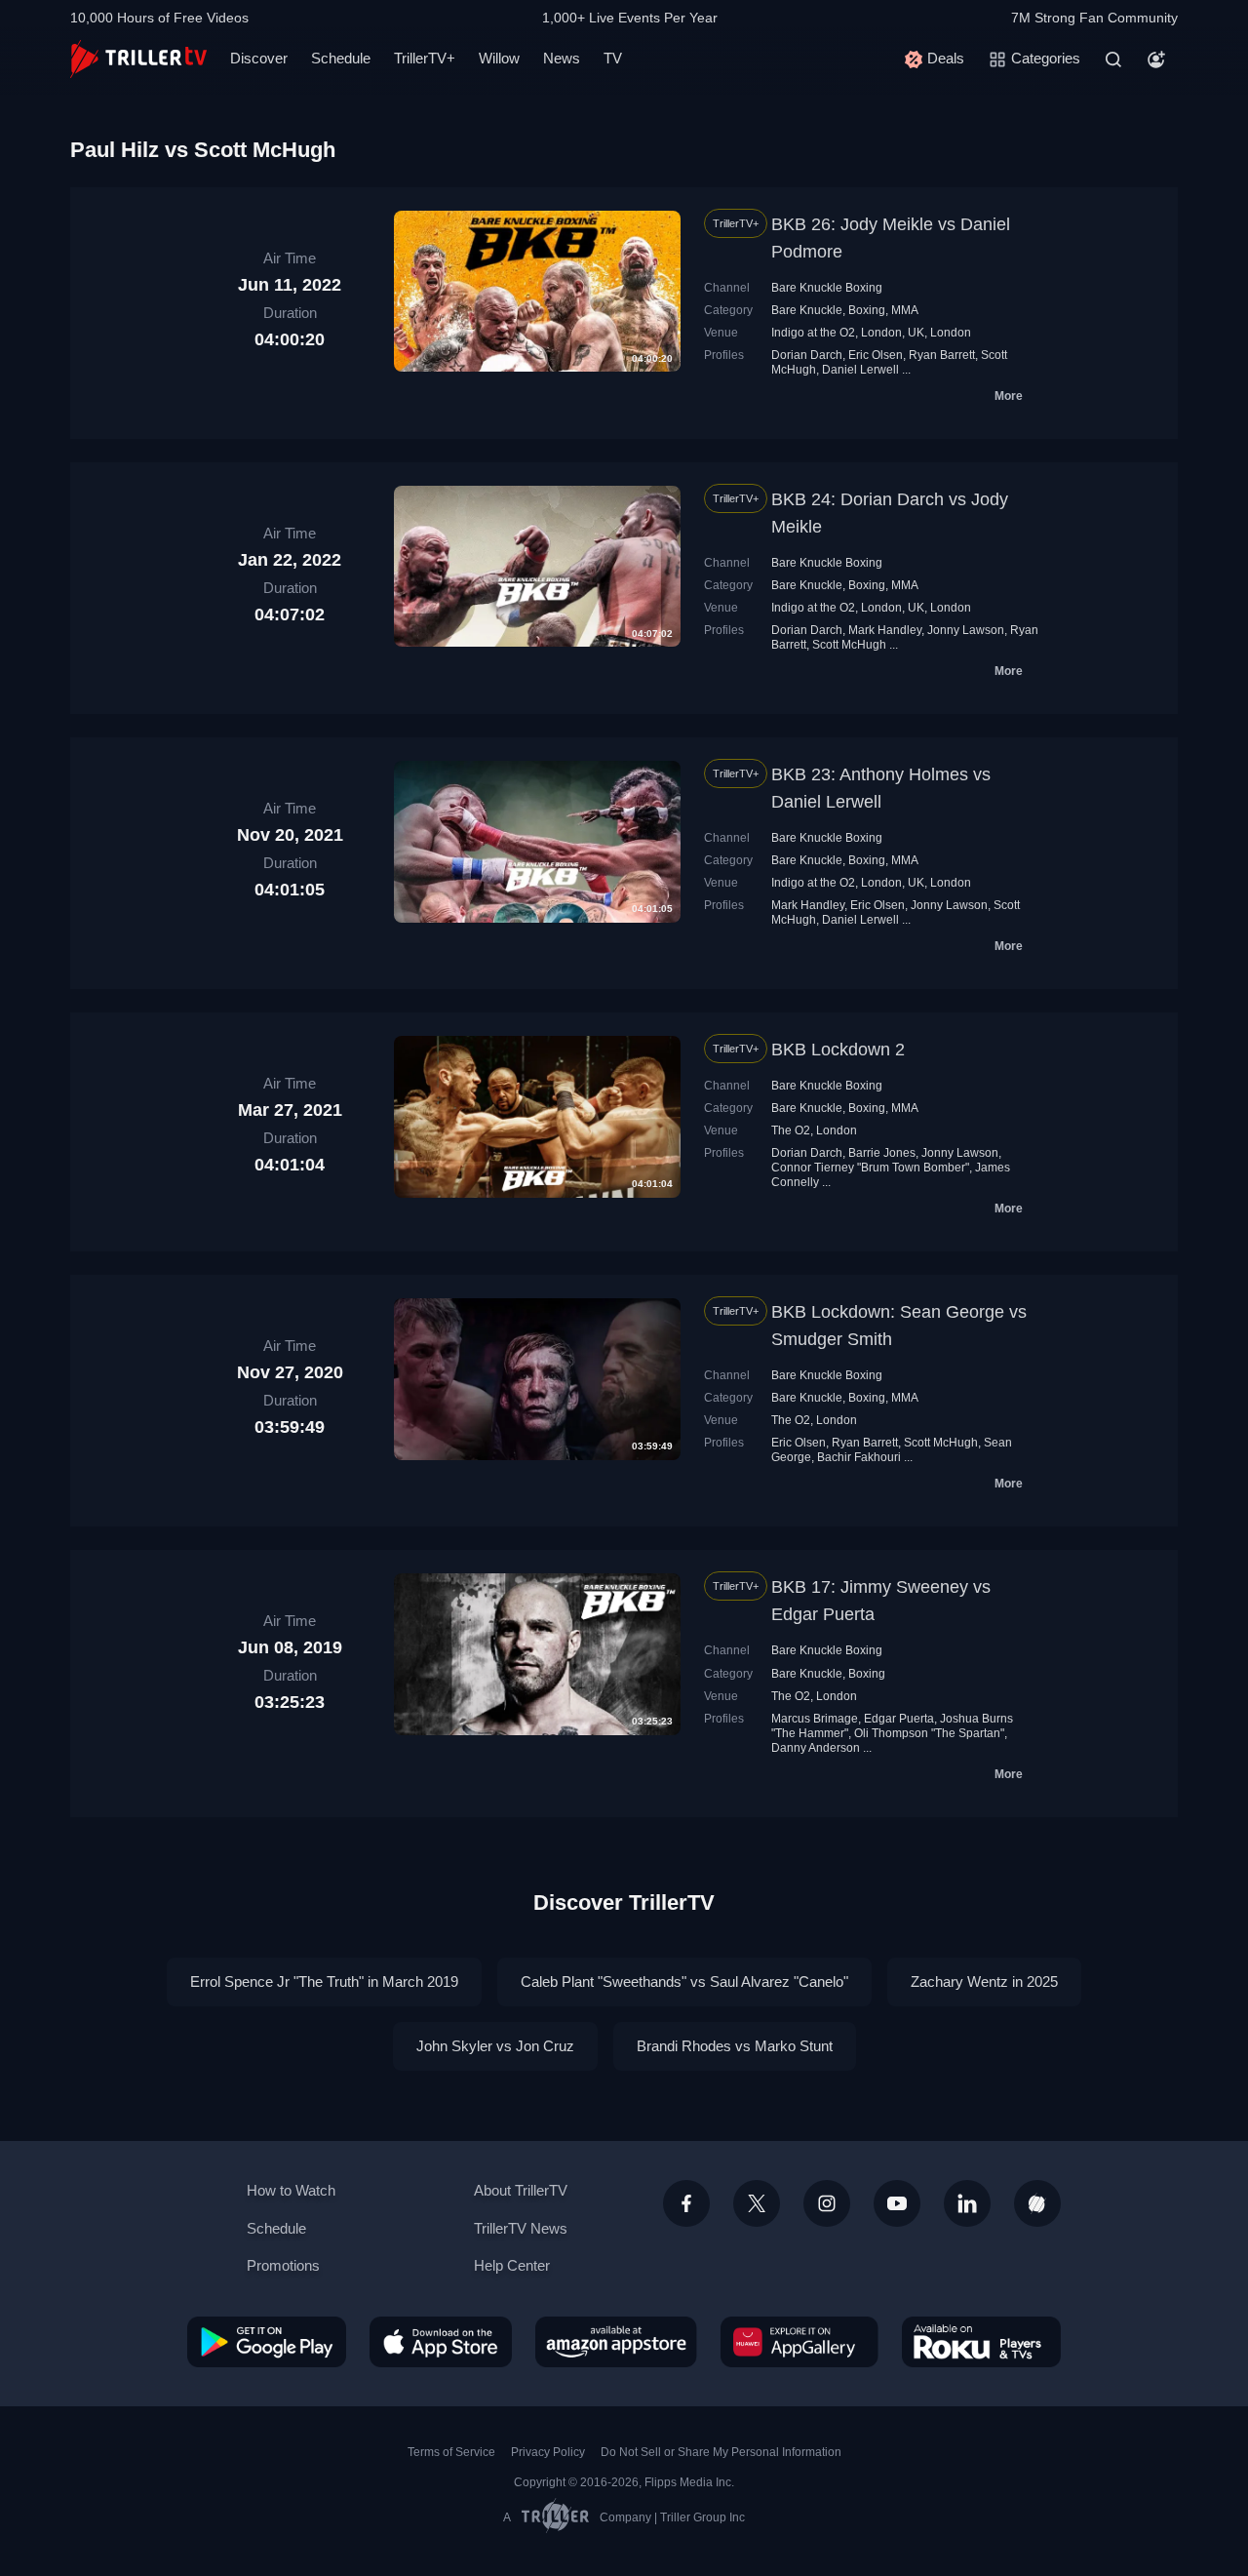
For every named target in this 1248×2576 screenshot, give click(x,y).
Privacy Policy (548, 2452)
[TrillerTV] (138, 59)
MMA (905, 310)
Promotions (283, 2265)
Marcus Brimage (815, 1719)
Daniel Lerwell (860, 370)
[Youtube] (897, 2203)
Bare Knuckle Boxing (827, 288)
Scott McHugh (849, 645)
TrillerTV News (521, 2228)
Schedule (341, 58)
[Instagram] (827, 2203)
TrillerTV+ (425, 58)
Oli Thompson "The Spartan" (929, 1733)
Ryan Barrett (942, 355)
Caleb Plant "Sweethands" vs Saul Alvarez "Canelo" (684, 1982)
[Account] (1156, 59)
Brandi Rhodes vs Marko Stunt (735, 2046)
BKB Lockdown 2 (838, 1050)
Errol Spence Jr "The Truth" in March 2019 (324, 1982)
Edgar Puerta (899, 1719)
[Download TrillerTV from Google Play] (267, 2342)
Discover (259, 58)
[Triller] (1037, 2203)
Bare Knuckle (807, 310)
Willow (499, 58)
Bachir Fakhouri (859, 1457)
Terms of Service (451, 2452)
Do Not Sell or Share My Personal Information (721, 2452)
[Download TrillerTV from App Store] (441, 2342)
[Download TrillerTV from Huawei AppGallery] (799, 2342)
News (562, 58)
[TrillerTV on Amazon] (616, 2342)
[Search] (1113, 59)
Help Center (512, 2265)
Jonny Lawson (966, 630)
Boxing (867, 310)
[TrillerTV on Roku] (981, 2342)
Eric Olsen (876, 355)
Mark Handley (885, 630)
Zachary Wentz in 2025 (984, 1982)
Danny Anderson (816, 1748)
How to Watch (291, 2190)
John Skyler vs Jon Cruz (495, 2046)
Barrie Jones (882, 1153)
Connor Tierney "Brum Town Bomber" (870, 1168)
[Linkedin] (967, 2203)
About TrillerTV (521, 2190)
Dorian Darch (807, 355)
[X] (757, 2203)
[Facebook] (686, 2203)
